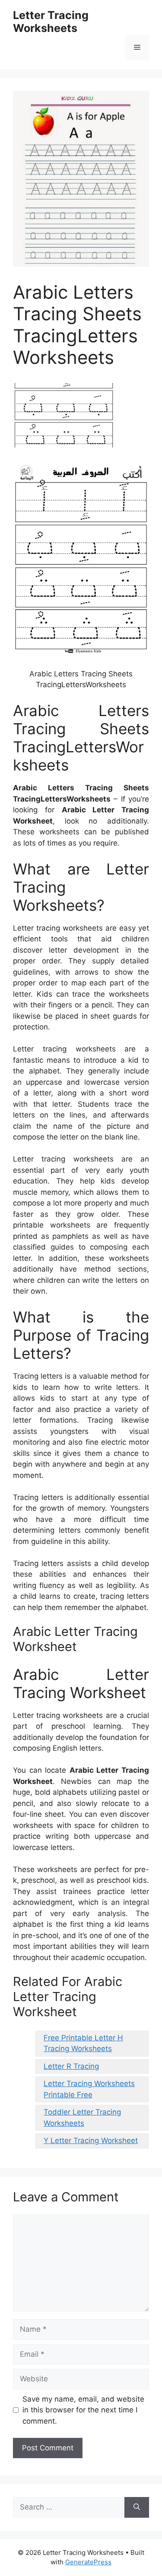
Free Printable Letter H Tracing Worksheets (83, 2043)
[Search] (137, 2507)
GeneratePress (88, 2562)
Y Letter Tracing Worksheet (91, 2140)
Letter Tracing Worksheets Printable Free (89, 2089)
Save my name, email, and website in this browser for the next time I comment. (83, 2410)
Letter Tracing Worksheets (51, 22)
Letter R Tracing (71, 2066)
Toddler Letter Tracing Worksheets (82, 2118)
